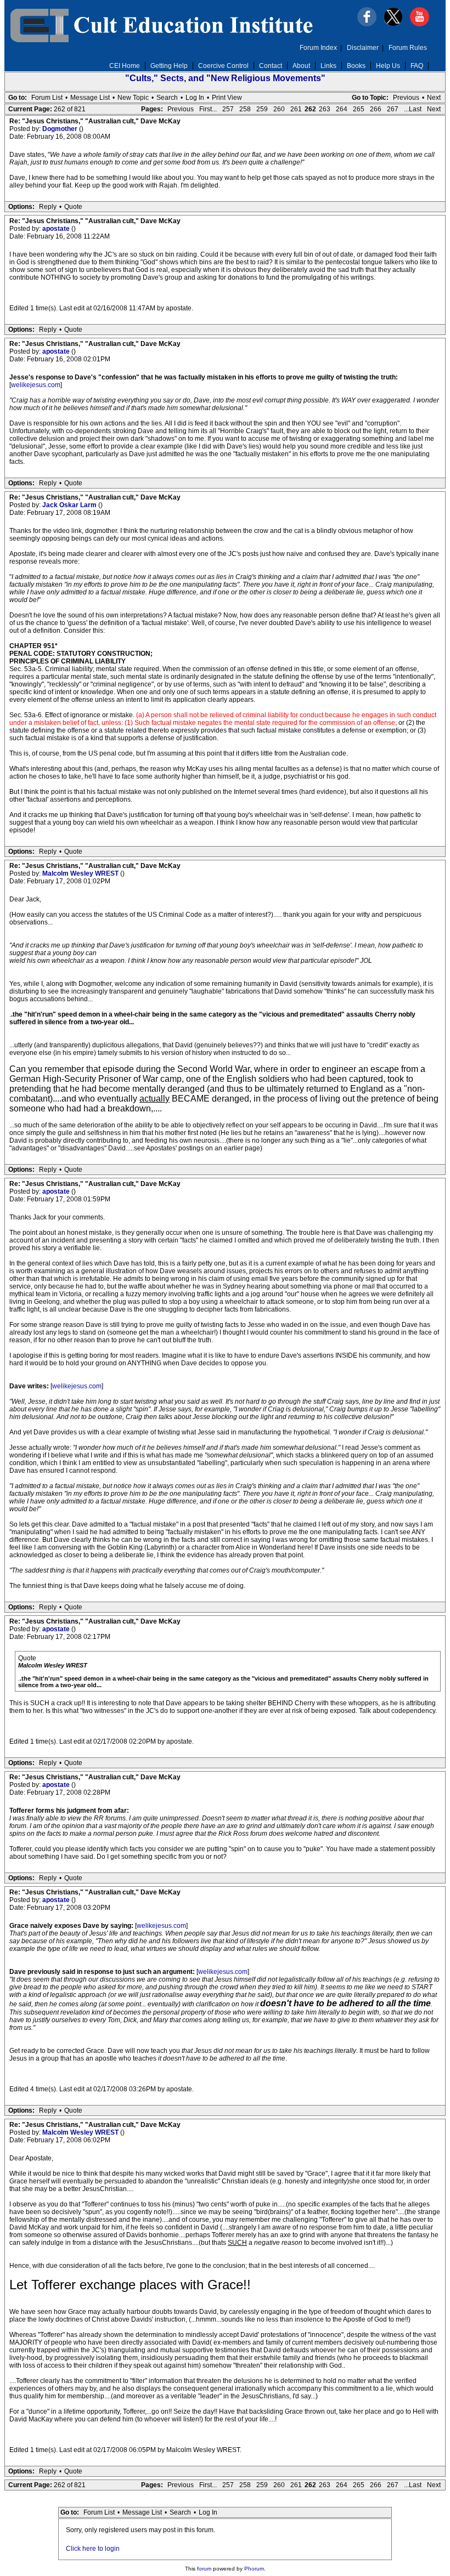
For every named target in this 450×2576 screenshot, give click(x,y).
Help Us (388, 66)
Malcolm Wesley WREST (81, 873)
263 (325, 109)
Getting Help (169, 66)
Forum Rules (408, 48)
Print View (227, 98)
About (301, 66)
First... (208, 109)
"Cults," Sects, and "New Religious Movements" (225, 78)
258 (245, 109)
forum (204, 2569)
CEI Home (125, 66)
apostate (57, 229)
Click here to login (93, 2549)
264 (342, 109)
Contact (271, 66)
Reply (48, 207)
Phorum (254, 2569)
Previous (406, 98)
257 (228, 109)
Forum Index (318, 48)
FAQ (417, 66)
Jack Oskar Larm (70, 505)
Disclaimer (363, 48)
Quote (73, 207)
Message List (90, 98)
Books (356, 66)
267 (393, 109)
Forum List (47, 98)
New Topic (133, 98)
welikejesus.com (36, 385)
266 (376, 109)
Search (167, 98)
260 (279, 109)
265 (359, 109)
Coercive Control (223, 66)
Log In (195, 98)
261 (296, 109)
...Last (413, 109)
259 (262, 109)
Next (434, 98)
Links (328, 66)
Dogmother (61, 129)
